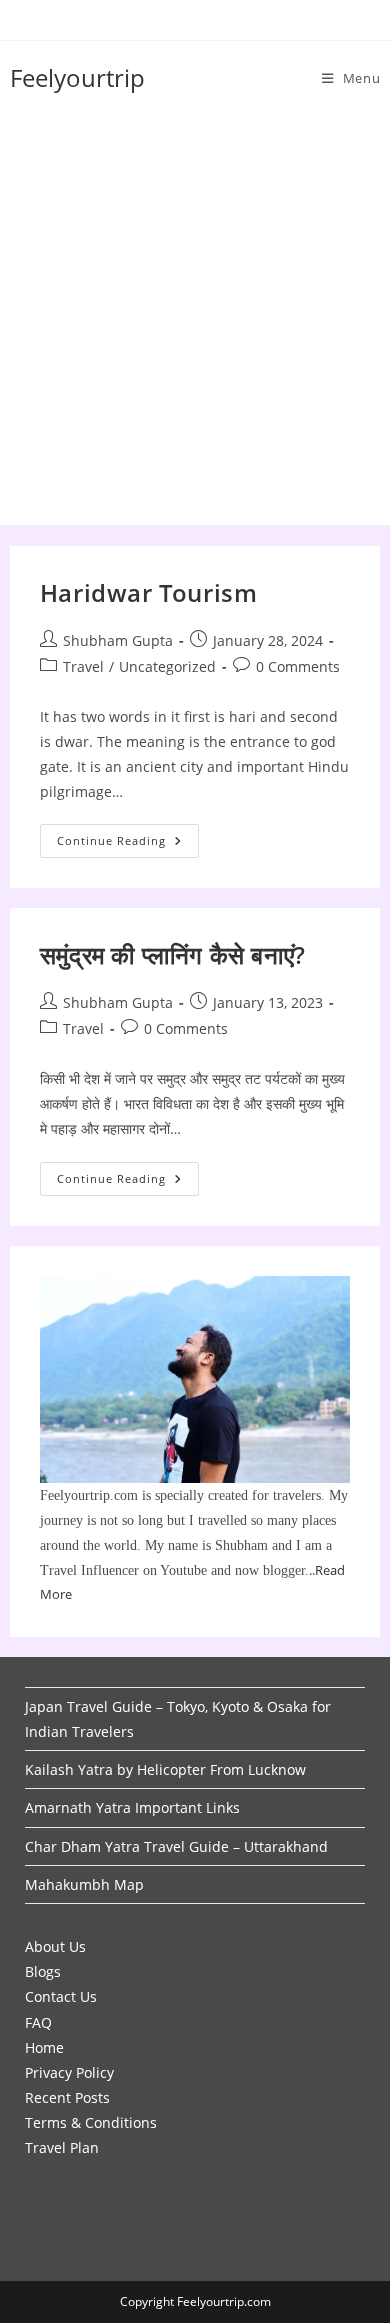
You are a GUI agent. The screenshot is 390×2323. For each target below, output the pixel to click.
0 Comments (298, 666)
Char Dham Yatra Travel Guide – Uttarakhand (176, 1846)
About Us (55, 1946)
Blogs (43, 1971)
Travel (83, 666)
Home (44, 2047)
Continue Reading (128, 844)
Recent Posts (67, 2097)
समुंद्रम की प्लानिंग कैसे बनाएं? (173, 954)
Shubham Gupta (118, 640)
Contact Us (61, 1996)
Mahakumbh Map (84, 1884)
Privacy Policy (69, 2072)
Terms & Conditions (91, 2122)
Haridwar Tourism (149, 592)
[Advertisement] (195, 320)
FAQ (38, 2022)
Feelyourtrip (77, 77)
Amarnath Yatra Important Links (132, 1807)
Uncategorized (167, 666)
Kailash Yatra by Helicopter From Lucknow (165, 1769)
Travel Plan (62, 2147)
